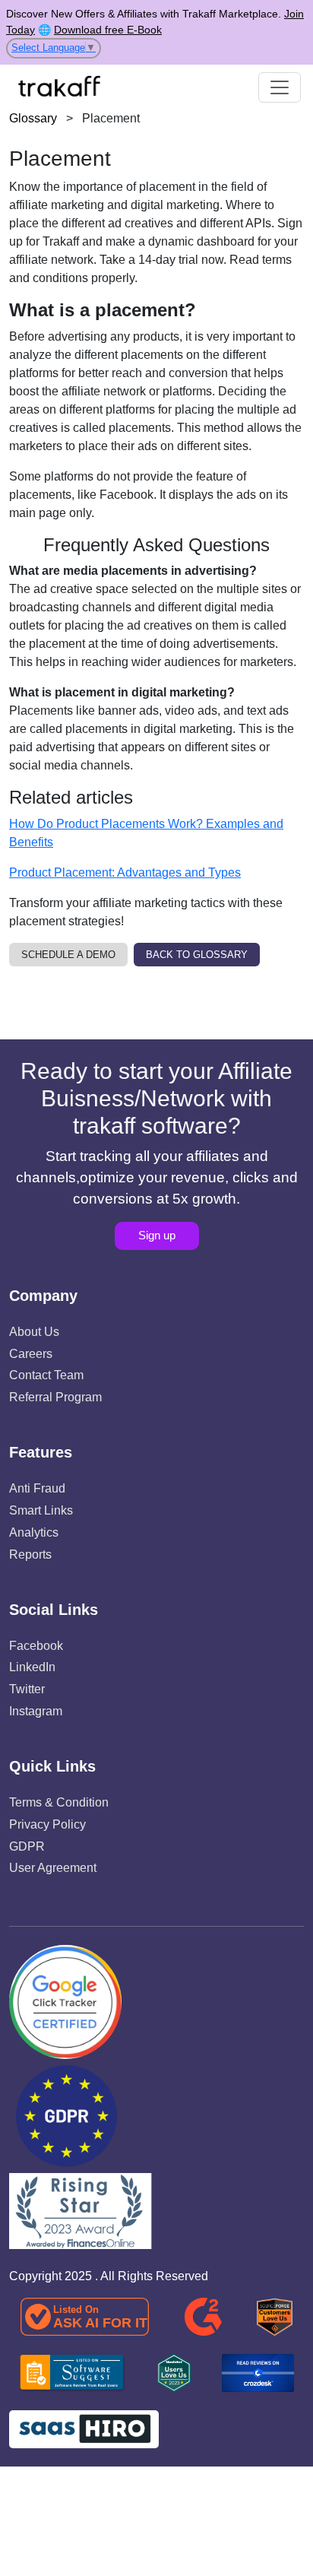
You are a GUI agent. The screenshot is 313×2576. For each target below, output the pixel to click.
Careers (31, 1354)
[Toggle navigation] (280, 87)
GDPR (27, 1846)
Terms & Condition (59, 1802)
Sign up (157, 1235)
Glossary (33, 118)
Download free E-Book (108, 30)
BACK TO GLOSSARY (197, 955)
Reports (30, 1554)
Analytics (34, 1532)
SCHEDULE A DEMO (68, 955)
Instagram (36, 1711)
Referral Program (55, 1397)
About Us (34, 1332)
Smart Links (41, 1510)
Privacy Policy (47, 1824)
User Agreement (53, 1868)
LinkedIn (32, 1667)
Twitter (27, 1689)
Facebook (36, 1646)
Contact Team (46, 1375)
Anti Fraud (37, 1488)
